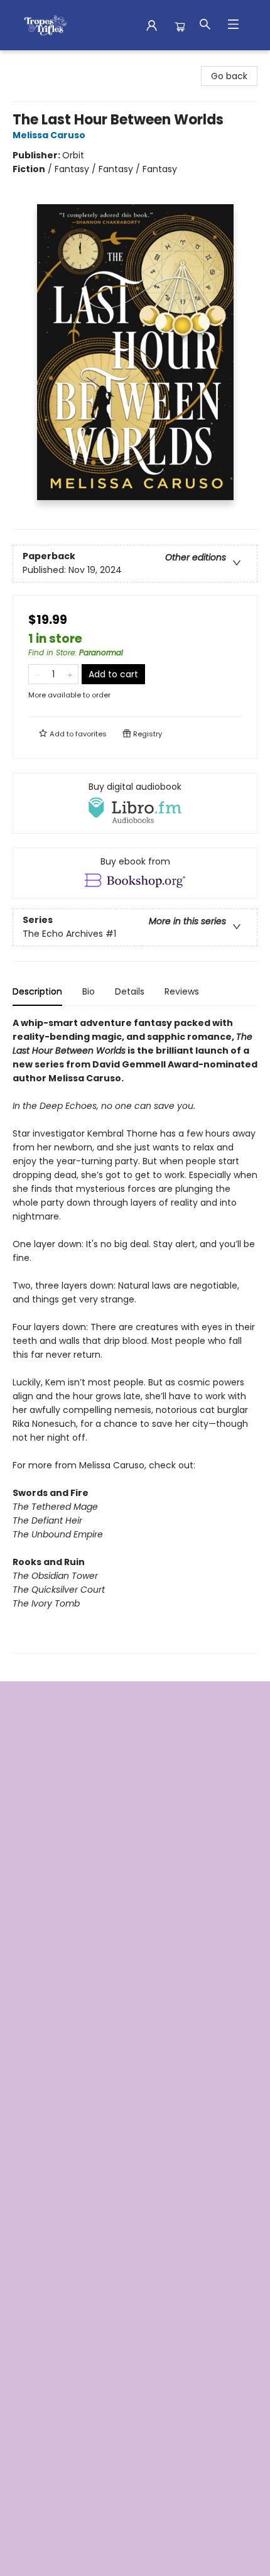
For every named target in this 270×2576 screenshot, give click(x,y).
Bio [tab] (89, 991)
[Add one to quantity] (70, 674)
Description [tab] (37, 991)
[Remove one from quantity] (37, 674)
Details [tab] (130, 991)
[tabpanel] (135, 1335)
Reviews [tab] (182, 991)
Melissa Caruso (49, 135)
